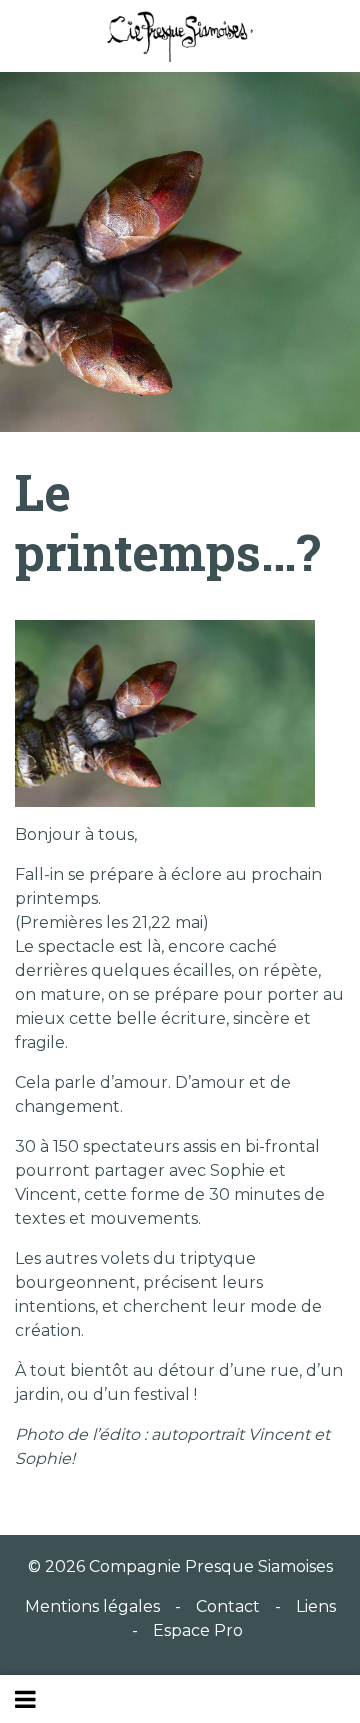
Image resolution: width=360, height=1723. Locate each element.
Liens (316, 1606)
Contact (228, 1606)
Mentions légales (92, 1606)
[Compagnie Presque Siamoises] (180, 36)
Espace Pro (198, 1630)
